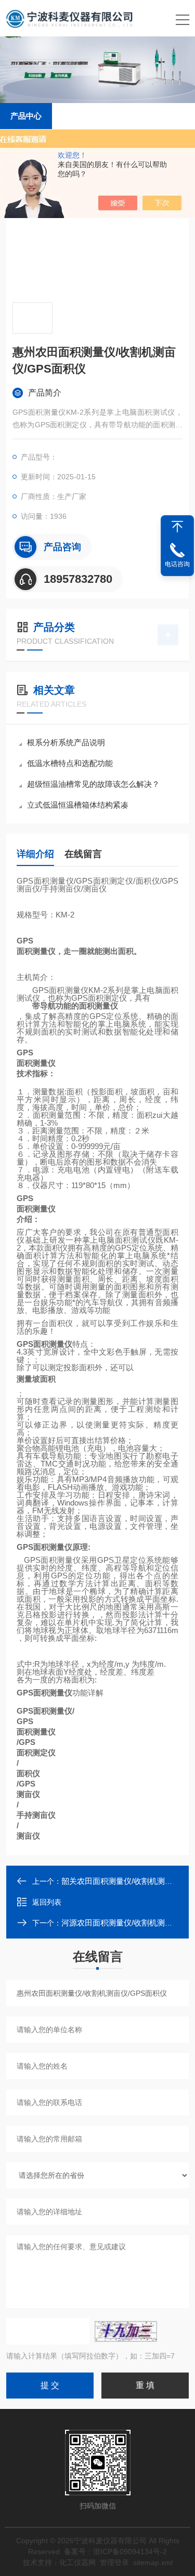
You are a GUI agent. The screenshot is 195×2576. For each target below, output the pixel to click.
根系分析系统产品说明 (66, 742)
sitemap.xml (153, 2562)
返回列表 (47, 1902)
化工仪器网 (77, 2562)
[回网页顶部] (177, 527)
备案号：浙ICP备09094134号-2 (115, 2552)
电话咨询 (177, 564)
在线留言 (83, 854)
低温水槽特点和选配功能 (70, 763)
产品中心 (26, 116)
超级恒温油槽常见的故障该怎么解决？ (93, 784)
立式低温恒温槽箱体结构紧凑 (78, 805)
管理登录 (114, 2562)
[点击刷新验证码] (126, 2331)
